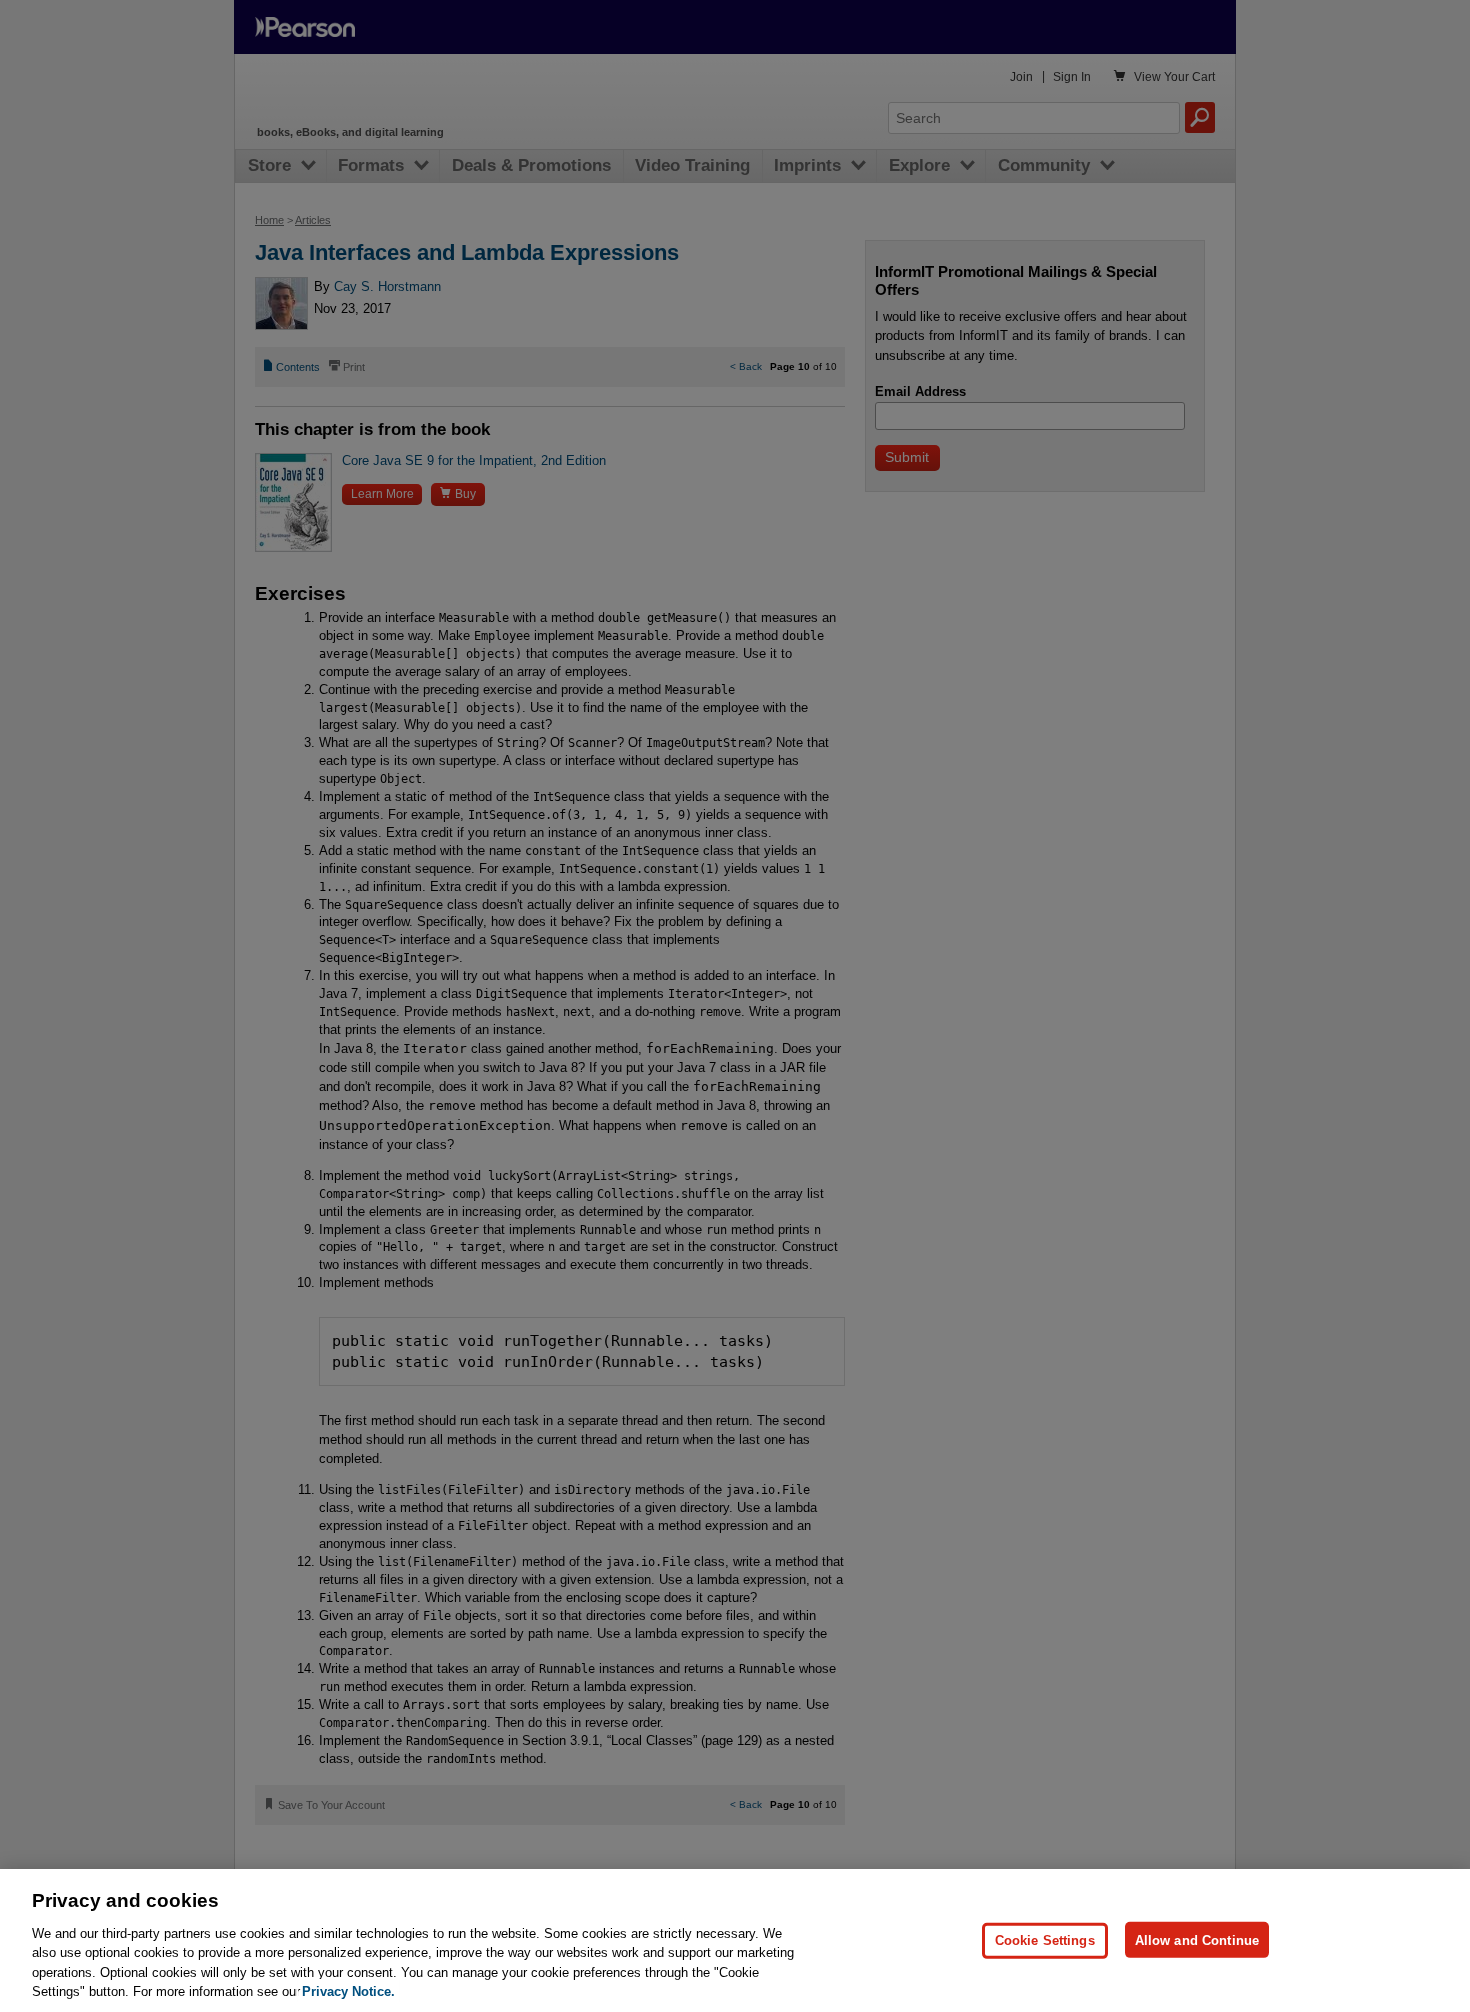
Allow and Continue (1197, 1939)
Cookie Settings (1045, 1939)
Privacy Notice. (348, 1991)
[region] (735, 1940)
